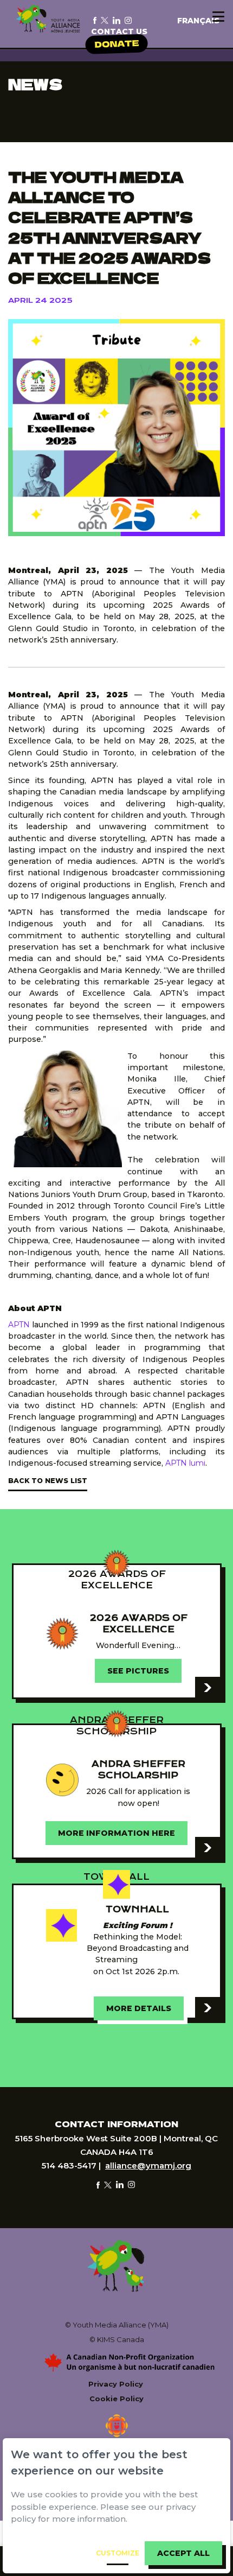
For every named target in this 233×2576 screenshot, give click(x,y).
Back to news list (48, 1481)
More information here (116, 1833)
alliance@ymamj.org (148, 2165)
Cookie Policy (116, 2399)
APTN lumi (185, 1463)
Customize (118, 2553)
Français (198, 21)
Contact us (119, 31)
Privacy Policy (116, 2384)
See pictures (138, 1671)
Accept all (183, 2553)
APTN (19, 1325)
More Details (139, 2008)
